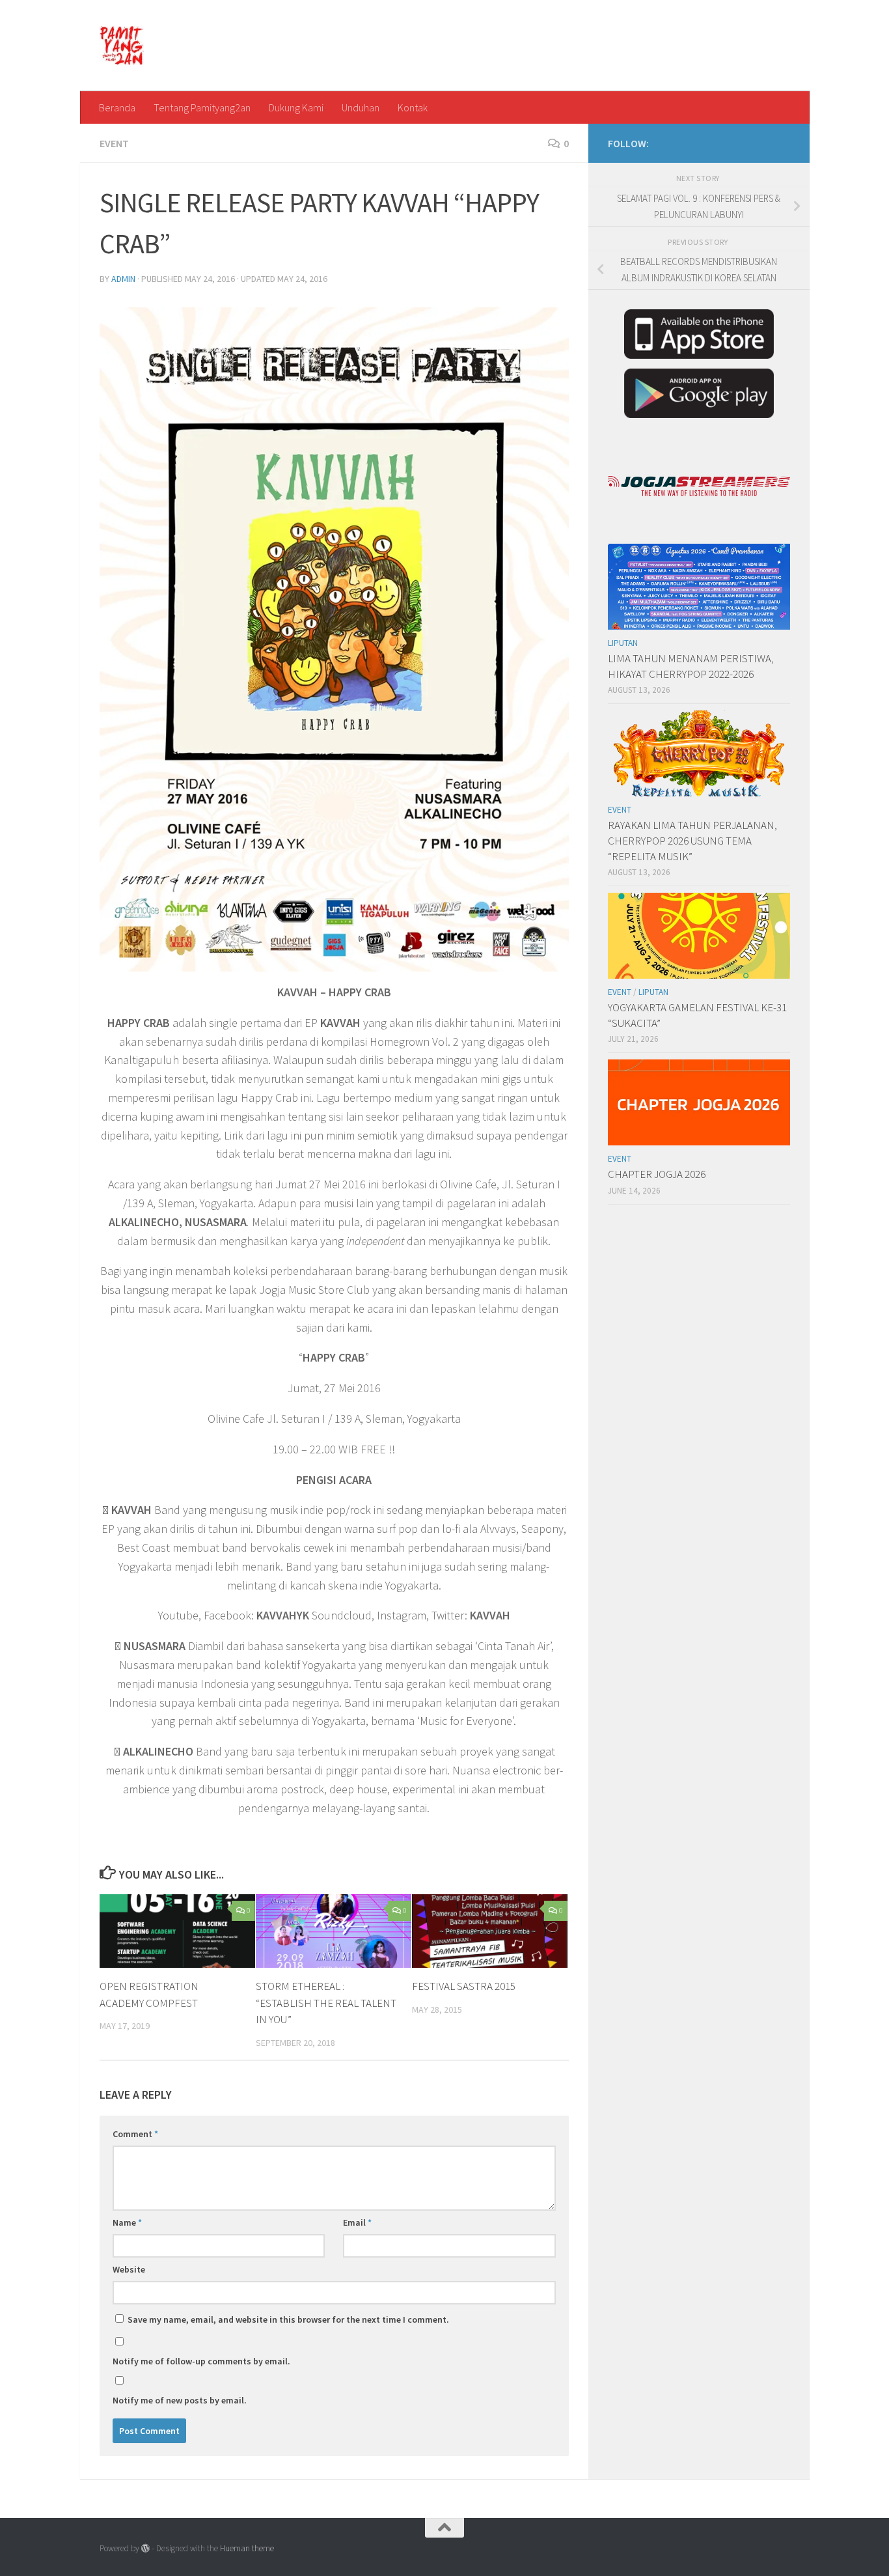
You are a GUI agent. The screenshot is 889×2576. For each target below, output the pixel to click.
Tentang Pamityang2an (202, 107)
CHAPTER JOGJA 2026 (657, 1174)
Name (127, 2222)
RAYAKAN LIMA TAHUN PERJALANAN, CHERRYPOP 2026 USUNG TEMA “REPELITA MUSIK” (692, 840)
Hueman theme (247, 2548)
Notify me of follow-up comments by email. (201, 2361)
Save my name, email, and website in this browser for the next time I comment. (288, 2319)
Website (129, 2269)
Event (114, 143)
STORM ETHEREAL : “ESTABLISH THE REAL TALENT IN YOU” (326, 2003)
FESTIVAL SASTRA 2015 (464, 1986)
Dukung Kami (296, 107)
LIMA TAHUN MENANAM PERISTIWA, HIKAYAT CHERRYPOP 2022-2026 (691, 666)
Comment (135, 2134)
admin (123, 279)
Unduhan (361, 107)
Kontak (413, 107)
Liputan (623, 643)
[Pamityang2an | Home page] (122, 46)
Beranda (117, 107)
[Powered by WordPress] (145, 2548)
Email (357, 2222)
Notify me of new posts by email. (180, 2400)
